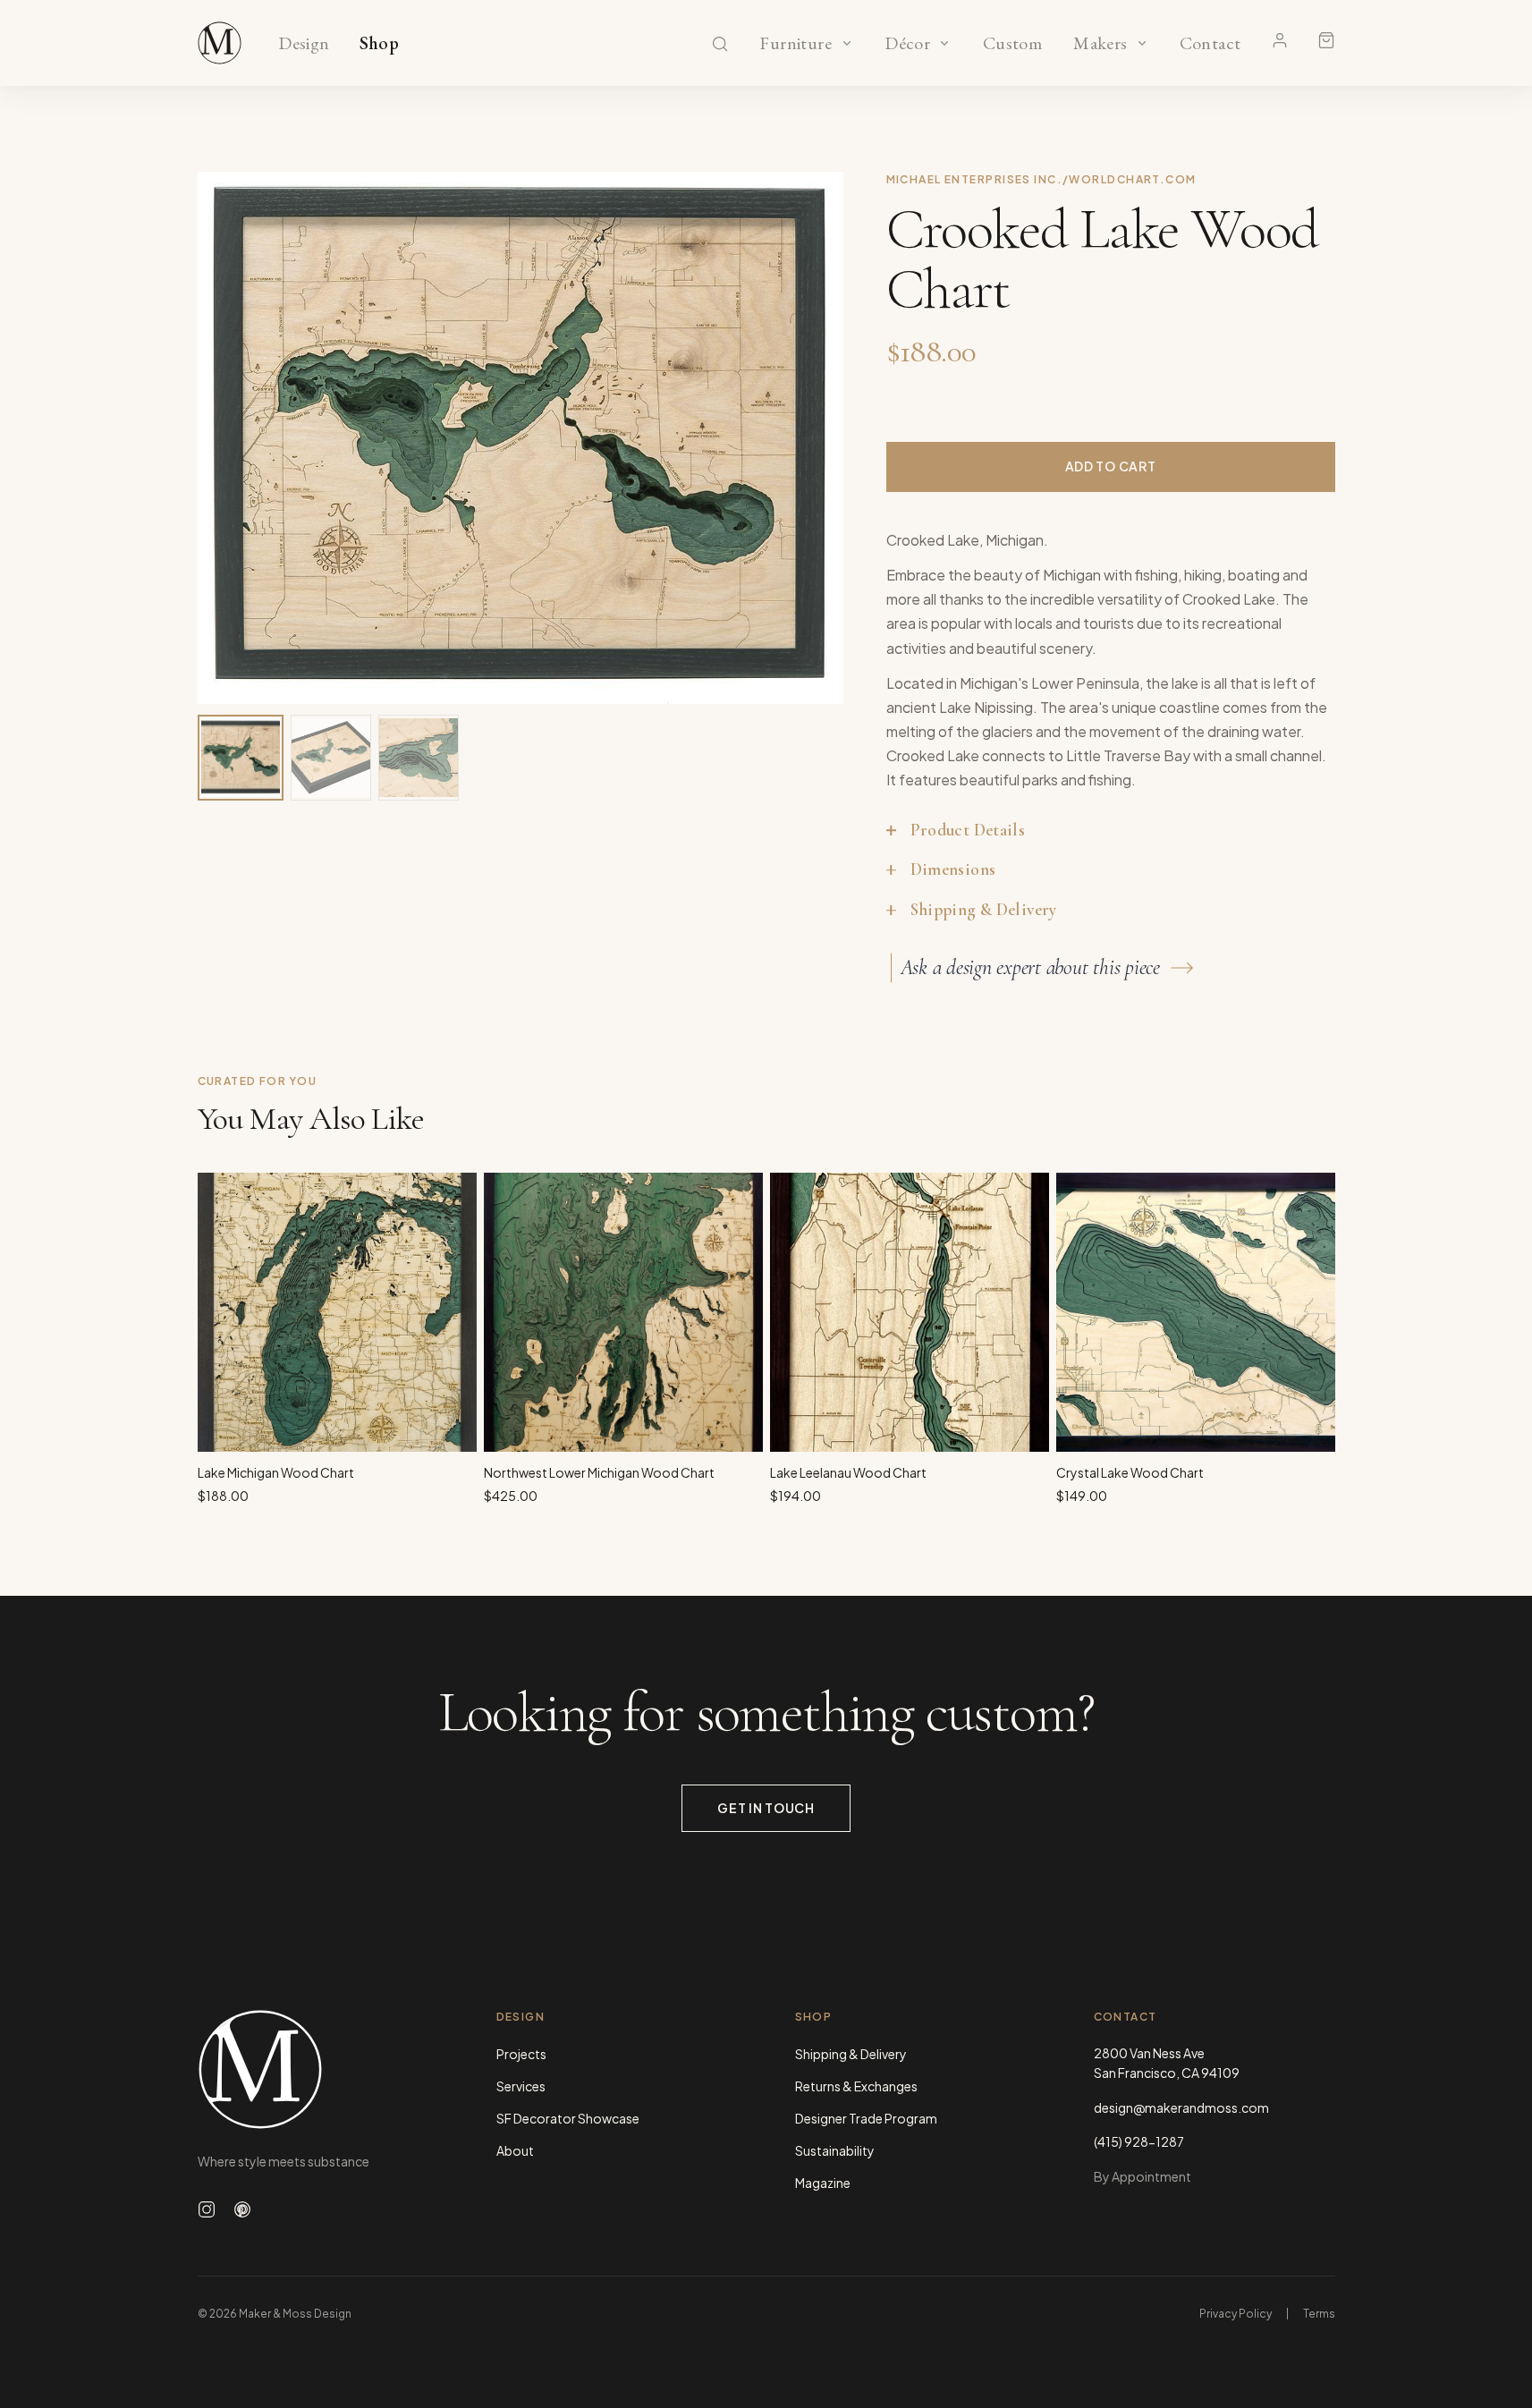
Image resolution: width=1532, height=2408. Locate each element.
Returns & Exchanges (856, 2086)
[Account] (1280, 40)
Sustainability (835, 2150)
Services (521, 2086)
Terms (1319, 2314)
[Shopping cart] (1326, 40)
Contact (1210, 44)
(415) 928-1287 (1139, 2141)
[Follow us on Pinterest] (242, 2209)
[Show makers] (1142, 43)
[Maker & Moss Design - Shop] (220, 43)
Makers (1100, 44)
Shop (380, 44)
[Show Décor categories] (944, 43)
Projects (521, 2054)
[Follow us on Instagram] (207, 2209)
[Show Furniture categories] (847, 43)
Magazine (823, 2183)
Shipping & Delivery (851, 2054)
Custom (1012, 44)
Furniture (796, 44)
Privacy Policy (1236, 2314)
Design (304, 44)
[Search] (720, 44)
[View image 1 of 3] (241, 758)
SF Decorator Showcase (568, 2118)
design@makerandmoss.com (1181, 2107)
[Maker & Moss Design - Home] (318, 2069)
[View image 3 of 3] (419, 758)
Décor (908, 44)
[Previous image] (230, 437)
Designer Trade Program (866, 2118)
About (515, 2150)
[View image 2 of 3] (331, 758)
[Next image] (811, 437)
